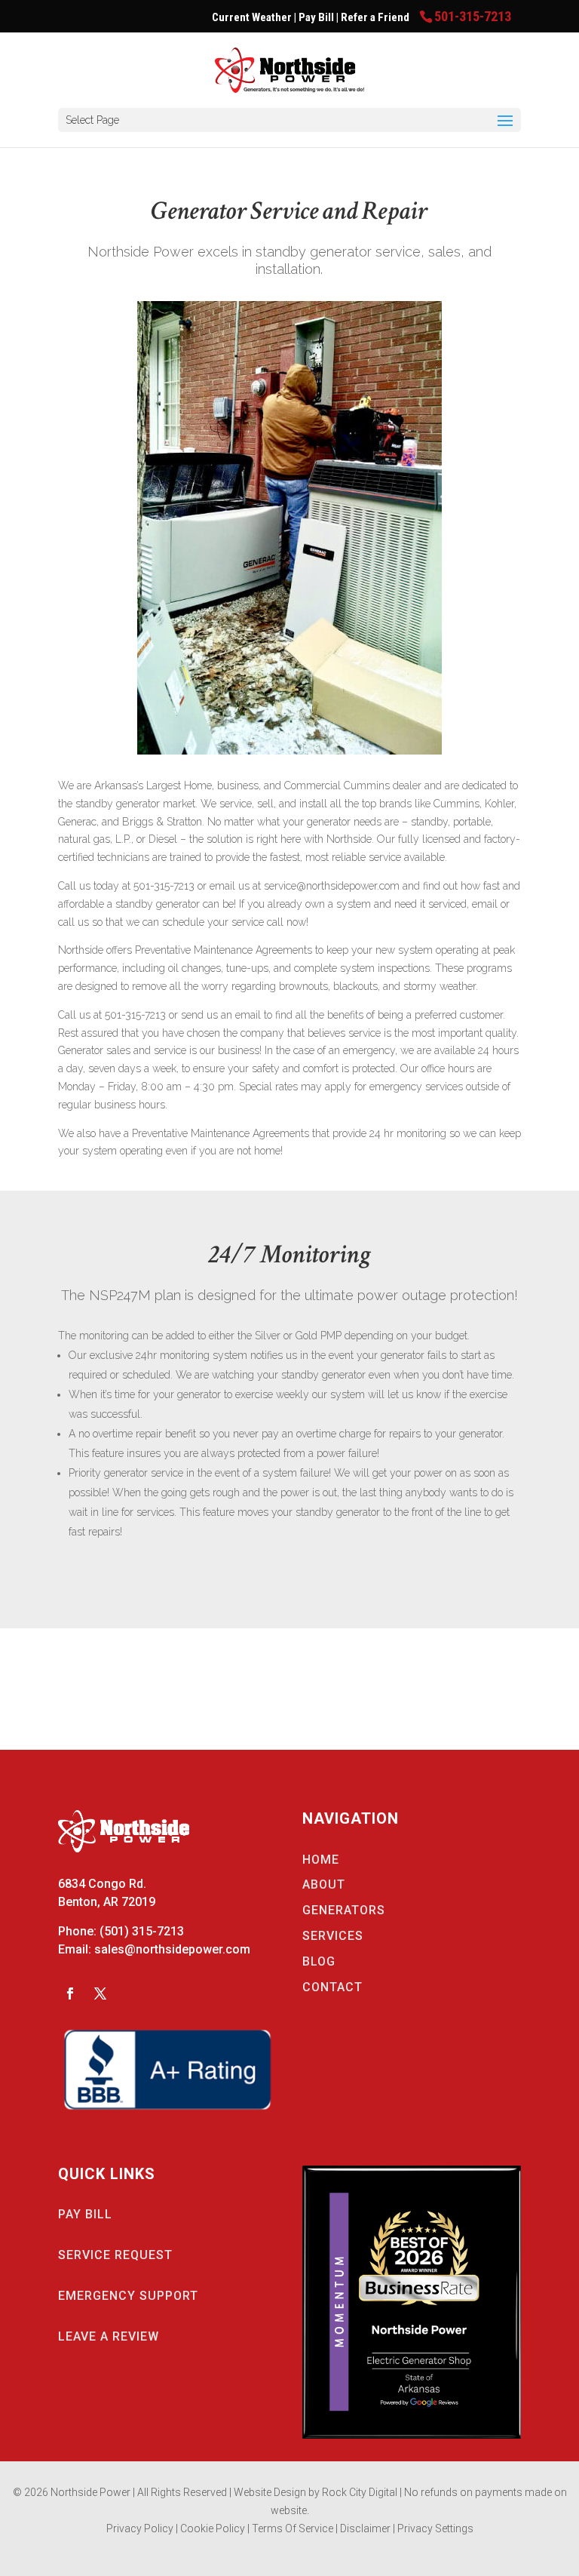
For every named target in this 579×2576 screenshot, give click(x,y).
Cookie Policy (214, 2528)
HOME (321, 1860)
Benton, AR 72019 (107, 1902)
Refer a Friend (376, 17)
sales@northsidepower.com (172, 1949)
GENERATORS (344, 1910)
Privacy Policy (140, 2528)
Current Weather (252, 17)
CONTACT (332, 1987)
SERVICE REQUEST (115, 2255)
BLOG (319, 1961)
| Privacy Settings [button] (433, 2528)
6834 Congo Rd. (102, 1884)
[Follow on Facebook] (70, 1993)
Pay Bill (317, 17)
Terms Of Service (294, 2528)
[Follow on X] (100, 1993)
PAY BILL (85, 2214)
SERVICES (333, 1936)
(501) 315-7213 (142, 1931)
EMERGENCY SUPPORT (128, 2296)
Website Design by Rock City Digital (316, 2492)
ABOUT (324, 1884)
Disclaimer (366, 2528)
